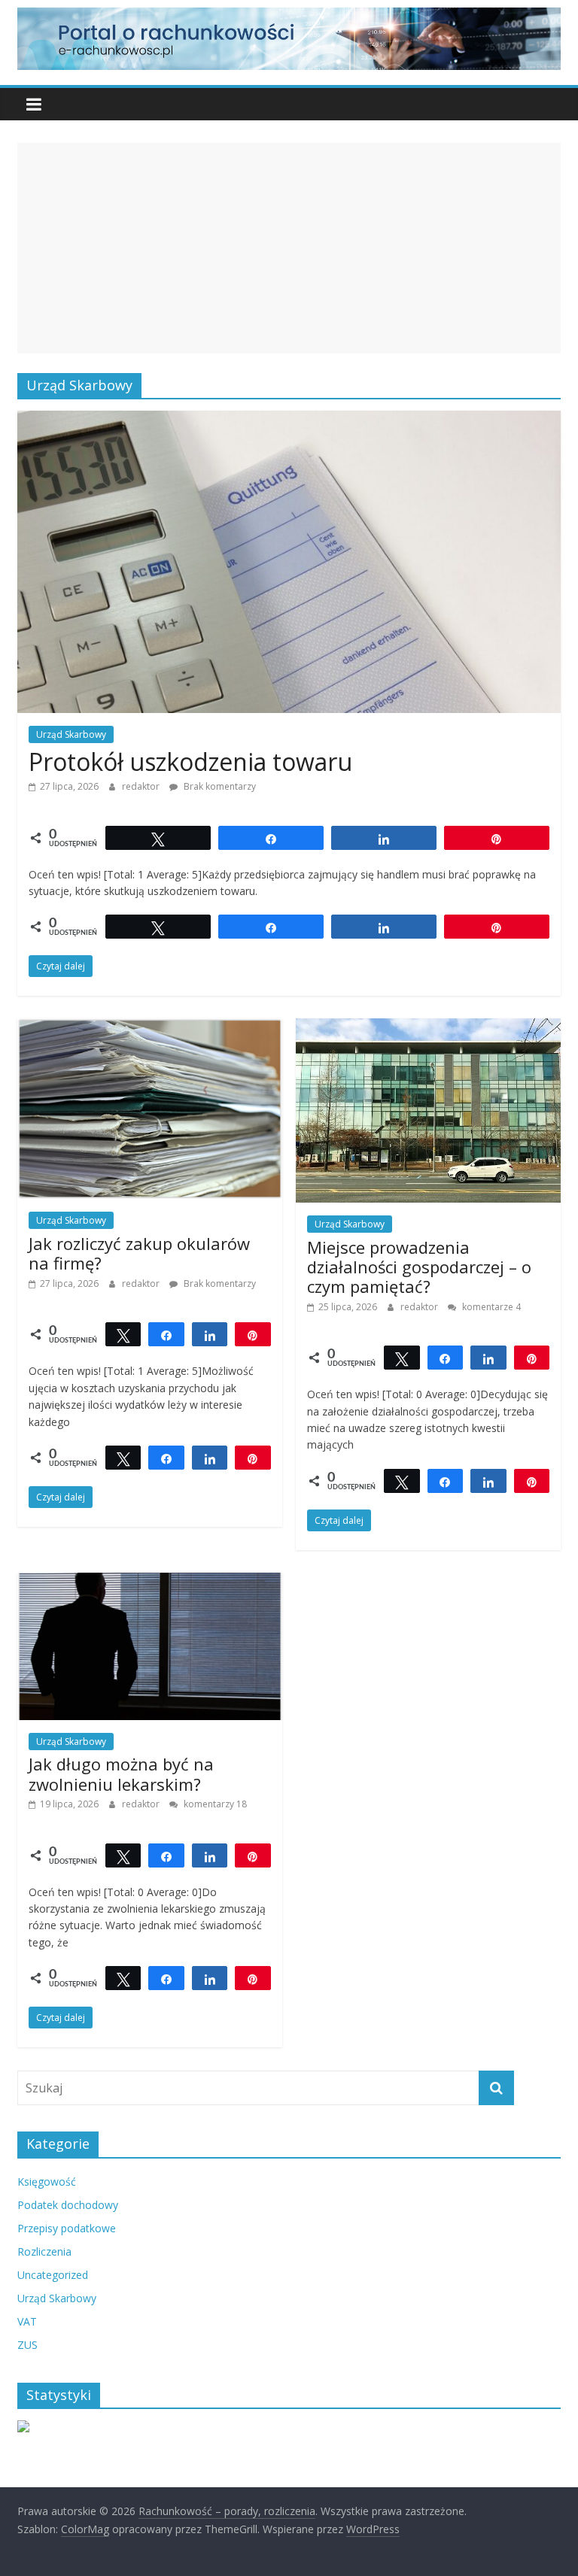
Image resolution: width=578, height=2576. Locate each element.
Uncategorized (53, 2275)
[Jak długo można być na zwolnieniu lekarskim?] (150, 1582)
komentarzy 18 (214, 1804)
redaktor (142, 786)
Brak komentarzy (219, 786)
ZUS (27, 2345)
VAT (27, 2321)
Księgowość (47, 2182)
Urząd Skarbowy (71, 734)
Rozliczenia (44, 2251)
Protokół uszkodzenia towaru (190, 762)
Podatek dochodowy (68, 2205)
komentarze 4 (490, 1307)
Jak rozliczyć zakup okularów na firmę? (139, 1253)
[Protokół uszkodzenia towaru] (289, 420)
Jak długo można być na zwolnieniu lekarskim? (121, 1773)
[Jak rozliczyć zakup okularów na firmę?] (150, 1027)
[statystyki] (23, 2428)
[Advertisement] (289, 248)
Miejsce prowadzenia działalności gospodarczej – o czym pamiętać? (419, 1267)
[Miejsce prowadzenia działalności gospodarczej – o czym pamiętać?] (428, 1027)
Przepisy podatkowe (67, 2228)
